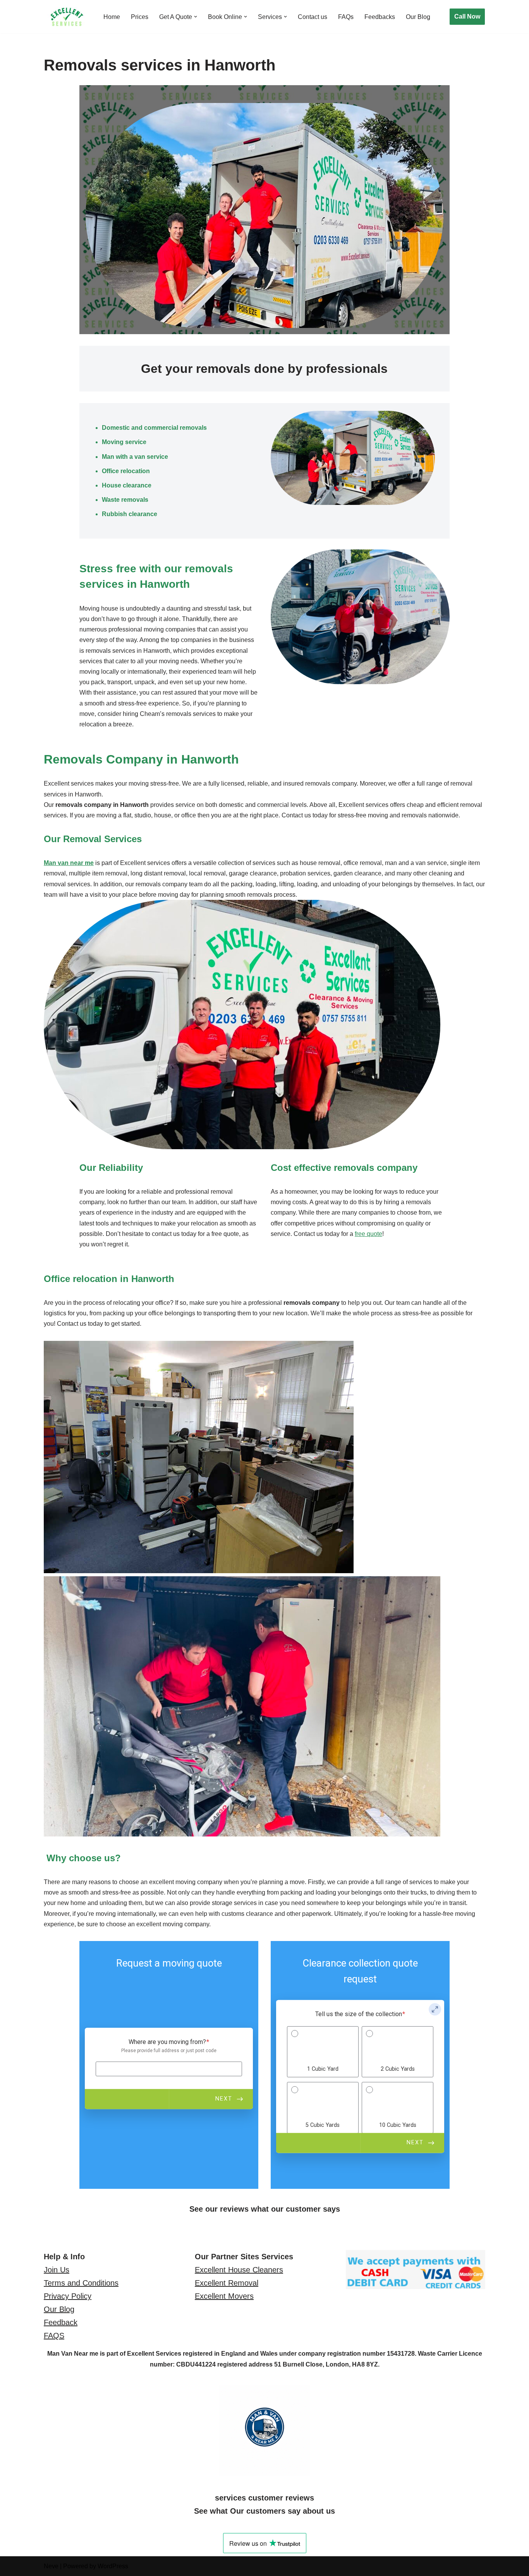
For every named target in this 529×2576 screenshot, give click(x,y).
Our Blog (418, 17)
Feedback (61, 2322)
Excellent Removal (227, 2283)
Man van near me (69, 863)
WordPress (113, 2566)
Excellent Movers (224, 2296)
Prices (140, 17)
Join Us (57, 2270)
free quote (368, 1234)
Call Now (467, 16)
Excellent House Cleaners (239, 2270)
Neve (51, 2566)
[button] (196, 17)
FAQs (346, 17)
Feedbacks (380, 17)
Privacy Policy (68, 2296)
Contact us (313, 17)
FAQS (54, 2336)
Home (112, 17)
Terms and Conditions (81, 2283)
